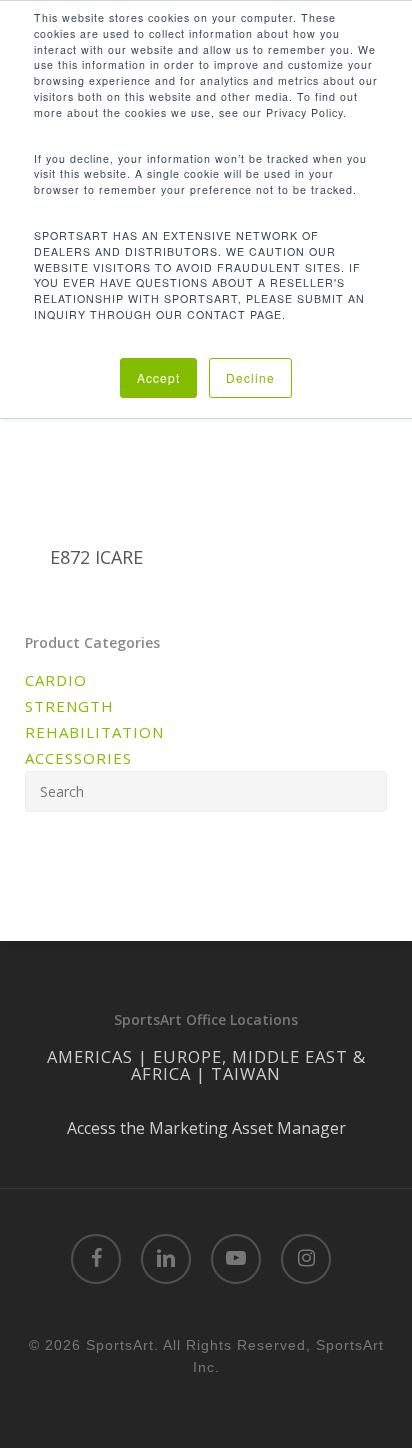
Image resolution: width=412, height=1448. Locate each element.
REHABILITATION (94, 732)
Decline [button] (250, 377)
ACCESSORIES (78, 758)
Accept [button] (158, 377)
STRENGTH (69, 706)
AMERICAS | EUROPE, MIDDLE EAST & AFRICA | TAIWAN (206, 1065)
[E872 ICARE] (111, 430)
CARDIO (56, 680)
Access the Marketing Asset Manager (206, 1128)
